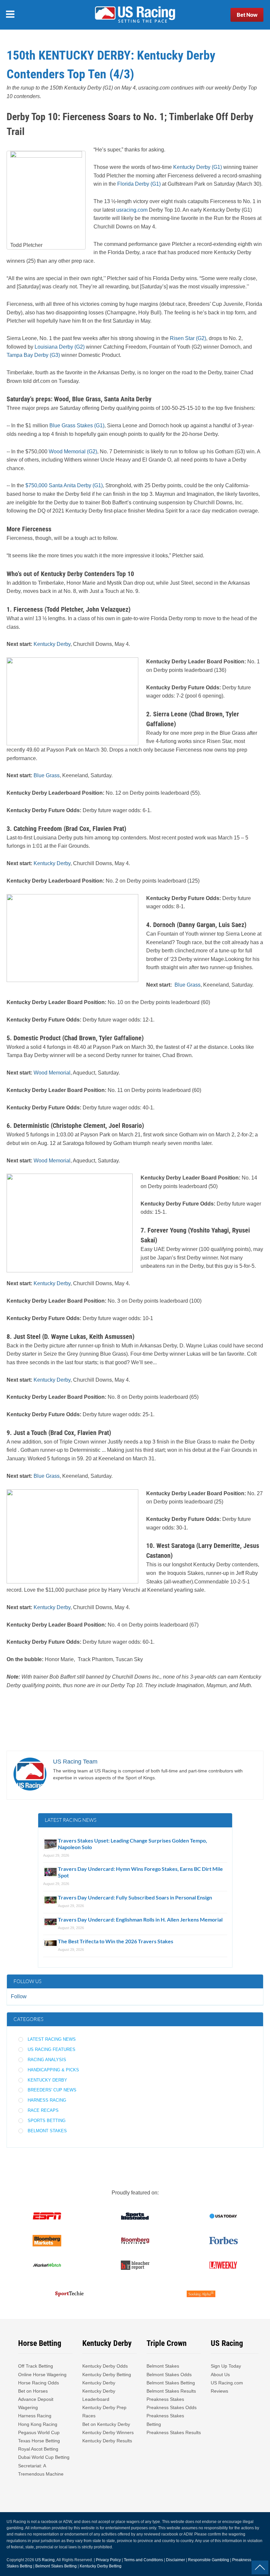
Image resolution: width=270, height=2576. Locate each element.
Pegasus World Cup (39, 2432)
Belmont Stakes (47, 2131)
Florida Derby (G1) (139, 184)
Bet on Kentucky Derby (106, 2424)
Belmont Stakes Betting (171, 2383)
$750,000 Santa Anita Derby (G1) (64, 485)
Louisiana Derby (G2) (60, 347)
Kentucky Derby (52, 644)
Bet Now (247, 15)
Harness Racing (47, 2100)
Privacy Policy (108, 2560)
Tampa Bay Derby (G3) (33, 355)
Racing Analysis (47, 2060)
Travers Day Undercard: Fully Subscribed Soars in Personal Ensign (135, 1897)
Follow (19, 1996)
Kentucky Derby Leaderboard (99, 2395)
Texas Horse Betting (39, 2441)
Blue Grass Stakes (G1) (76, 425)
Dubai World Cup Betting (44, 2457)
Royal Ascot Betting (38, 2449)
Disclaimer (175, 2560)
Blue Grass (47, 775)
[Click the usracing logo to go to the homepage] (135, 15)
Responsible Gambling (209, 2560)
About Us (220, 2375)
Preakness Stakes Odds (172, 2407)
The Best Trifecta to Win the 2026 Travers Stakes (116, 1941)
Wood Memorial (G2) (73, 451)
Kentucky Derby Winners (108, 2432)
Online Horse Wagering (42, 2375)
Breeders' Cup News (52, 2090)
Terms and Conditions (143, 2560)
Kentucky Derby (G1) (198, 167)
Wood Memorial (52, 1073)
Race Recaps (43, 2110)
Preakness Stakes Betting (165, 2420)
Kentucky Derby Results (107, 2441)
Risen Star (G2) (188, 338)
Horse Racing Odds (39, 2383)
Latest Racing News (52, 2039)
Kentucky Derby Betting (107, 2375)
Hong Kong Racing (38, 2424)
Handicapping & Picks (53, 2070)
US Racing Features (52, 2049)
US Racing (45, 2560)
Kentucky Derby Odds (105, 2366)
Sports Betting (47, 2121)
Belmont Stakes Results (171, 2391)
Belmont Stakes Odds (169, 2375)
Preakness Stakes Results (174, 2432)
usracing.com (132, 210)
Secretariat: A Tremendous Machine (41, 2470)
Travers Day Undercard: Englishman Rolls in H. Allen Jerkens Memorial (140, 1919)
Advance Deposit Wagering (36, 2403)
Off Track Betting (36, 2366)
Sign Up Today (226, 2366)
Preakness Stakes (165, 2399)
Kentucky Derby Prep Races (104, 2412)
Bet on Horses (33, 2391)
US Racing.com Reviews (227, 2387)
